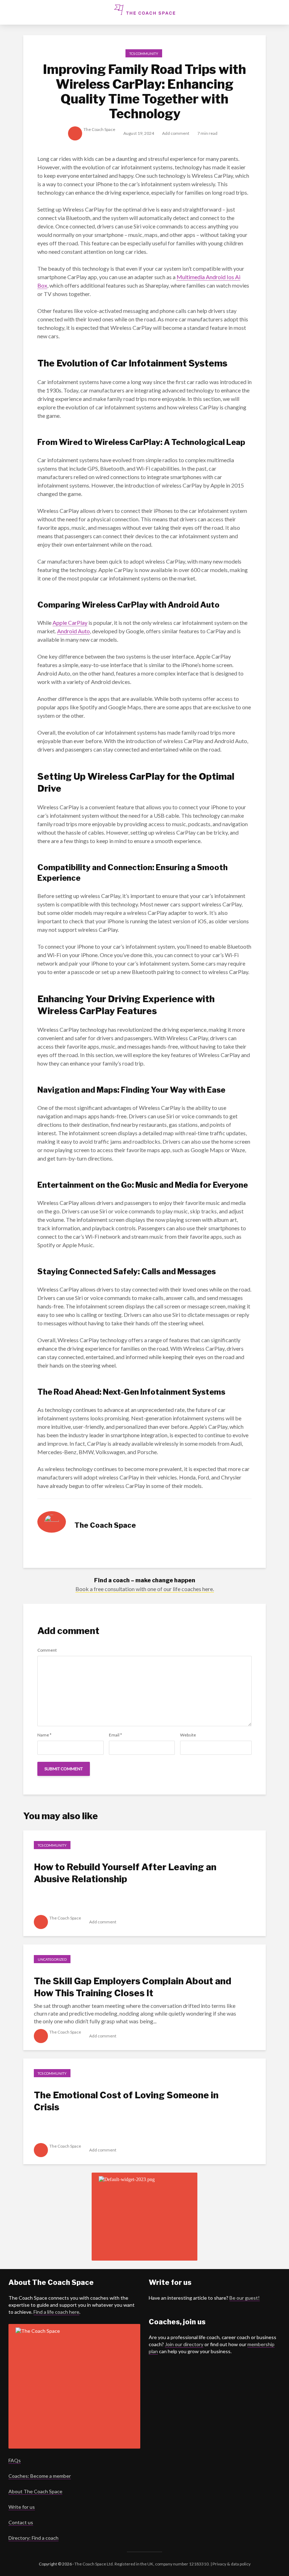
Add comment (176, 133)
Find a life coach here (56, 2312)
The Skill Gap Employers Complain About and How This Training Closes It (133, 1987)
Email (115, 1735)
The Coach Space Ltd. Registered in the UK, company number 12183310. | (143, 2564)
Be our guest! (245, 2298)
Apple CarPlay (70, 623)
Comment (47, 1650)
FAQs (15, 2460)
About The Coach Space (35, 2491)
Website (188, 1735)
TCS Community (144, 54)
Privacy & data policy (231, 2564)
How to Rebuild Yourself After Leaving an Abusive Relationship (125, 1873)
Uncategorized (52, 1959)
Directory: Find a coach (33, 2538)
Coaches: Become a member (40, 2476)
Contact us (21, 2522)
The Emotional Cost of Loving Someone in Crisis (126, 2101)
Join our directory (184, 2344)
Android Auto (73, 631)
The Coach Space (99, 129)
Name (44, 1735)
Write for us (22, 2507)
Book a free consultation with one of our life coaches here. (145, 1589)
